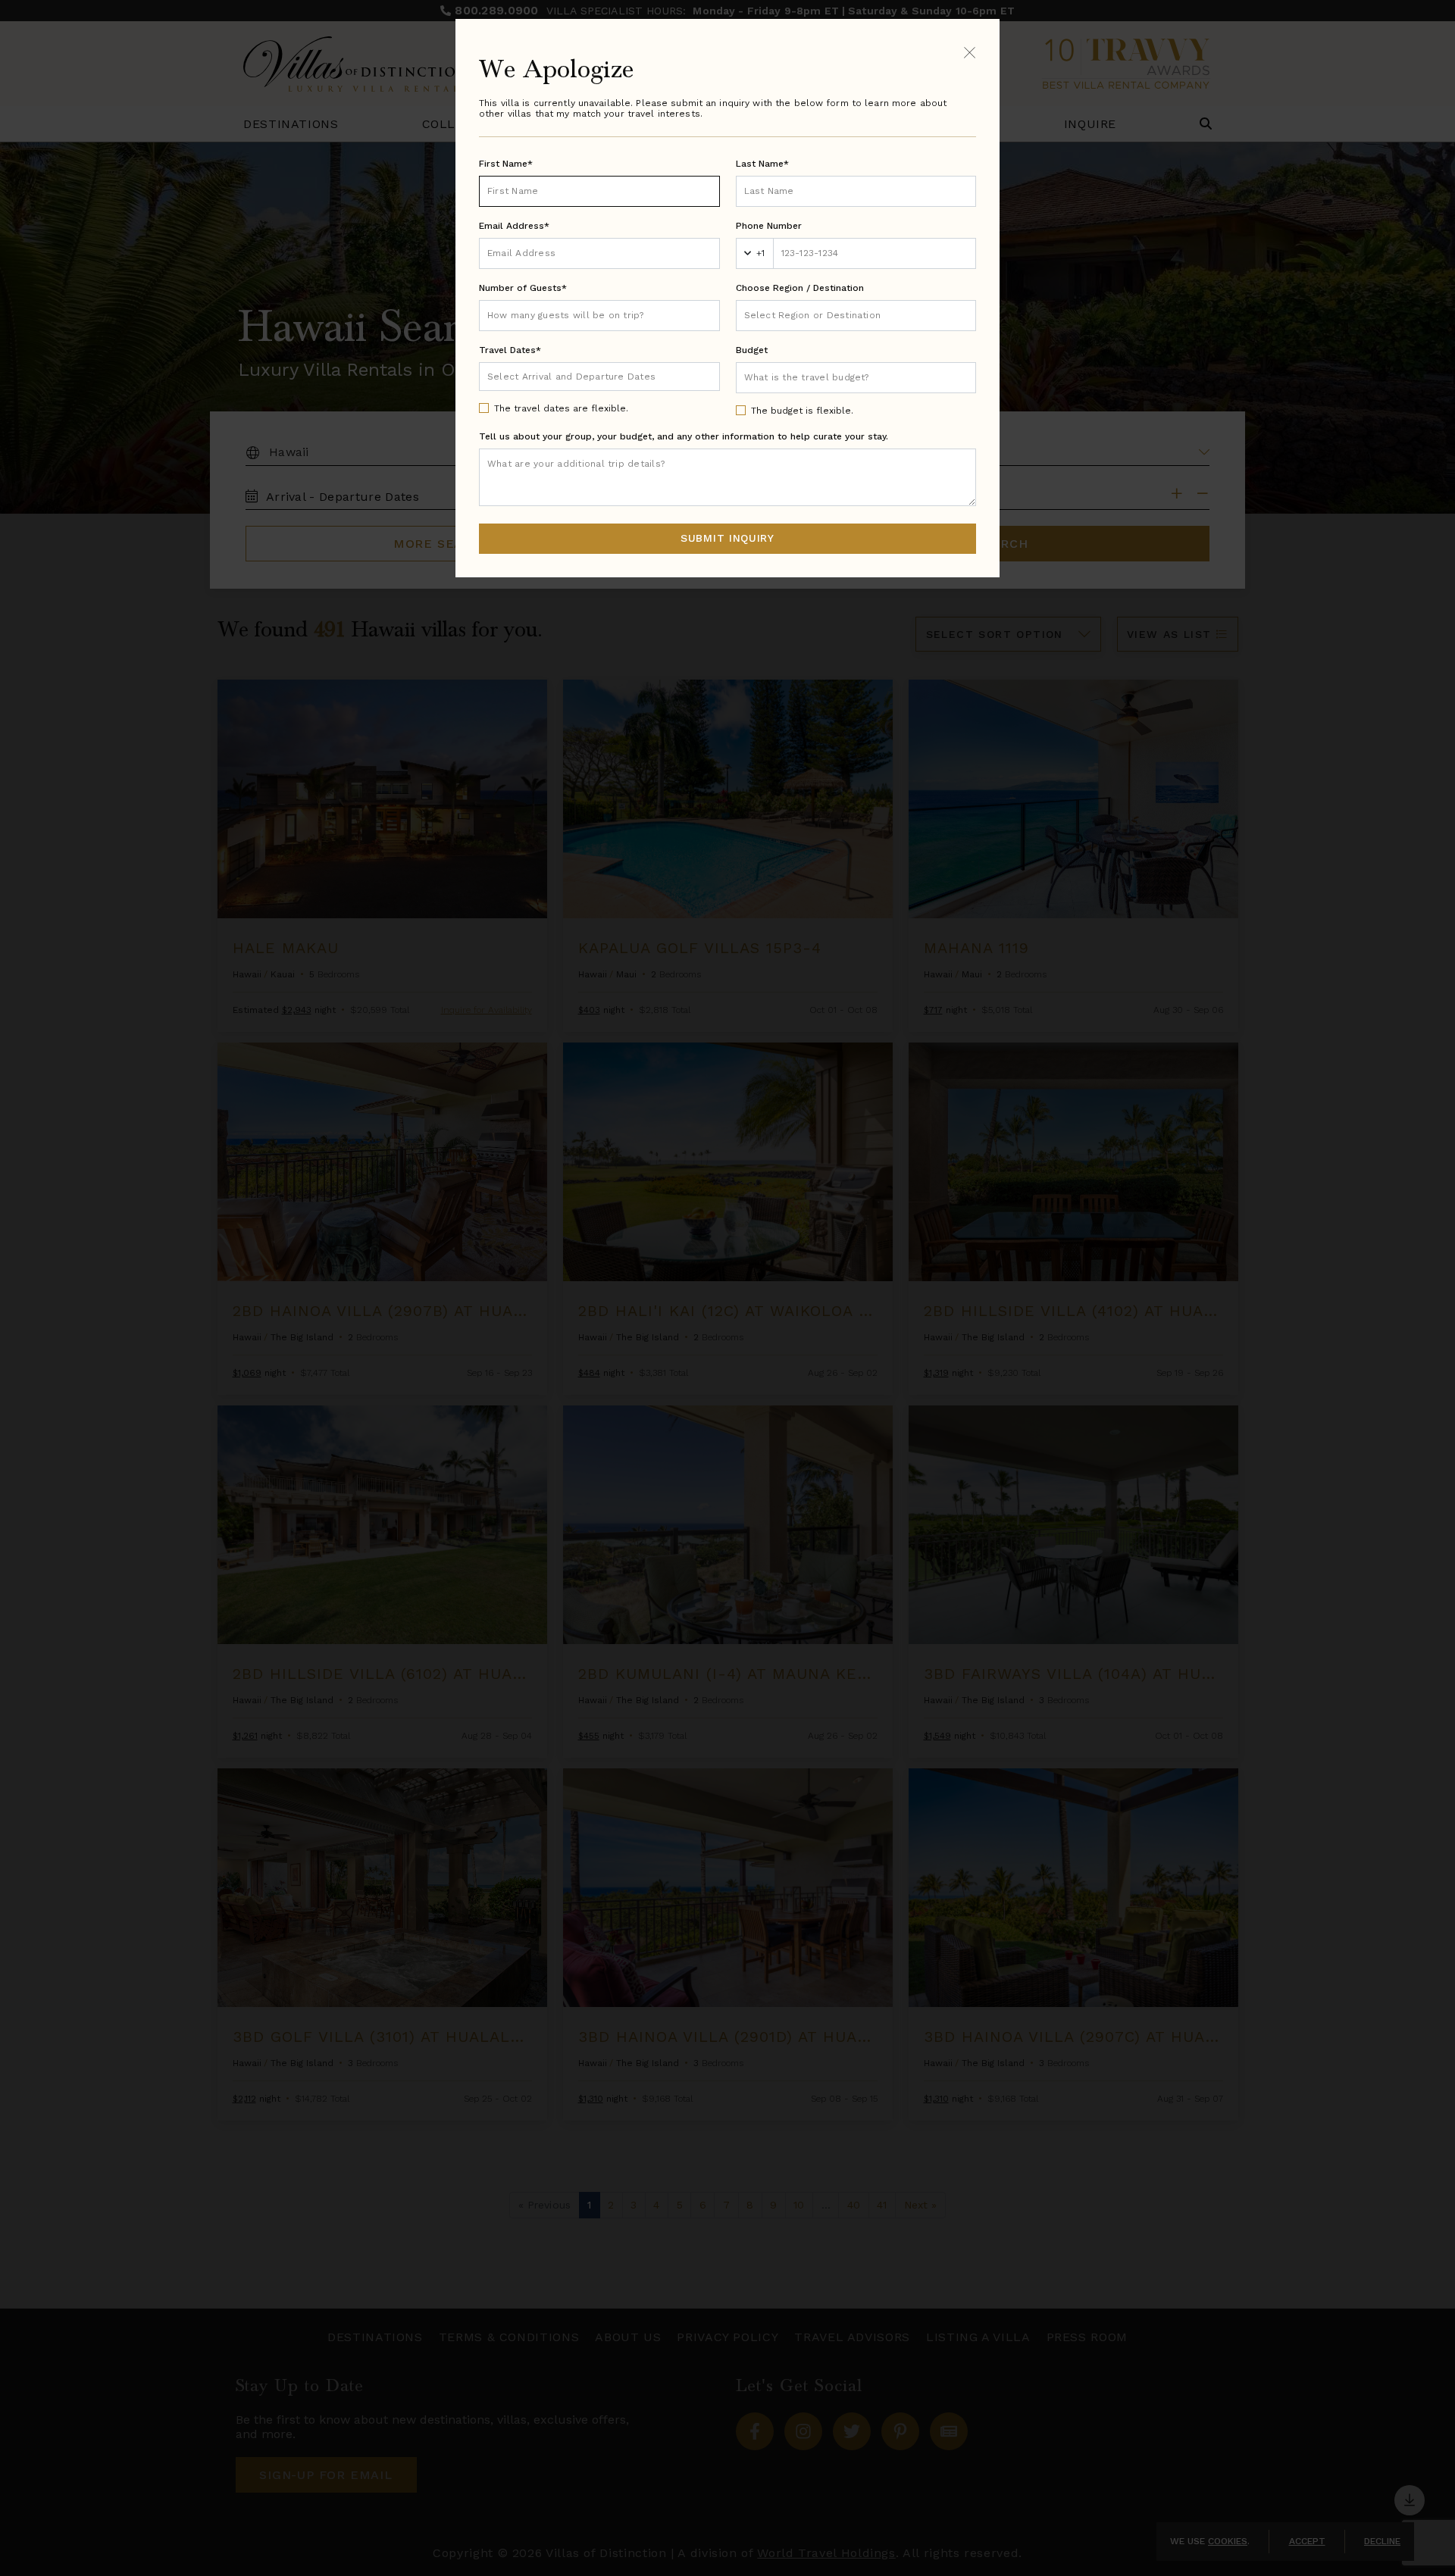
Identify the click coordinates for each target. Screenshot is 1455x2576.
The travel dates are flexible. (561, 408)
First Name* (506, 164)
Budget (752, 350)
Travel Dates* (510, 350)
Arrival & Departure (551, 376)
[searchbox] (856, 316)
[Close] (970, 52)
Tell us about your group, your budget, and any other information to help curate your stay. (684, 436)
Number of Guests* (523, 288)
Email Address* (514, 226)
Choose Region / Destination (800, 288)
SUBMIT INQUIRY (727, 538)
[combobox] (856, 316)
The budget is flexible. (802, 411)
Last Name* (762, 164)
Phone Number (769, 226)
